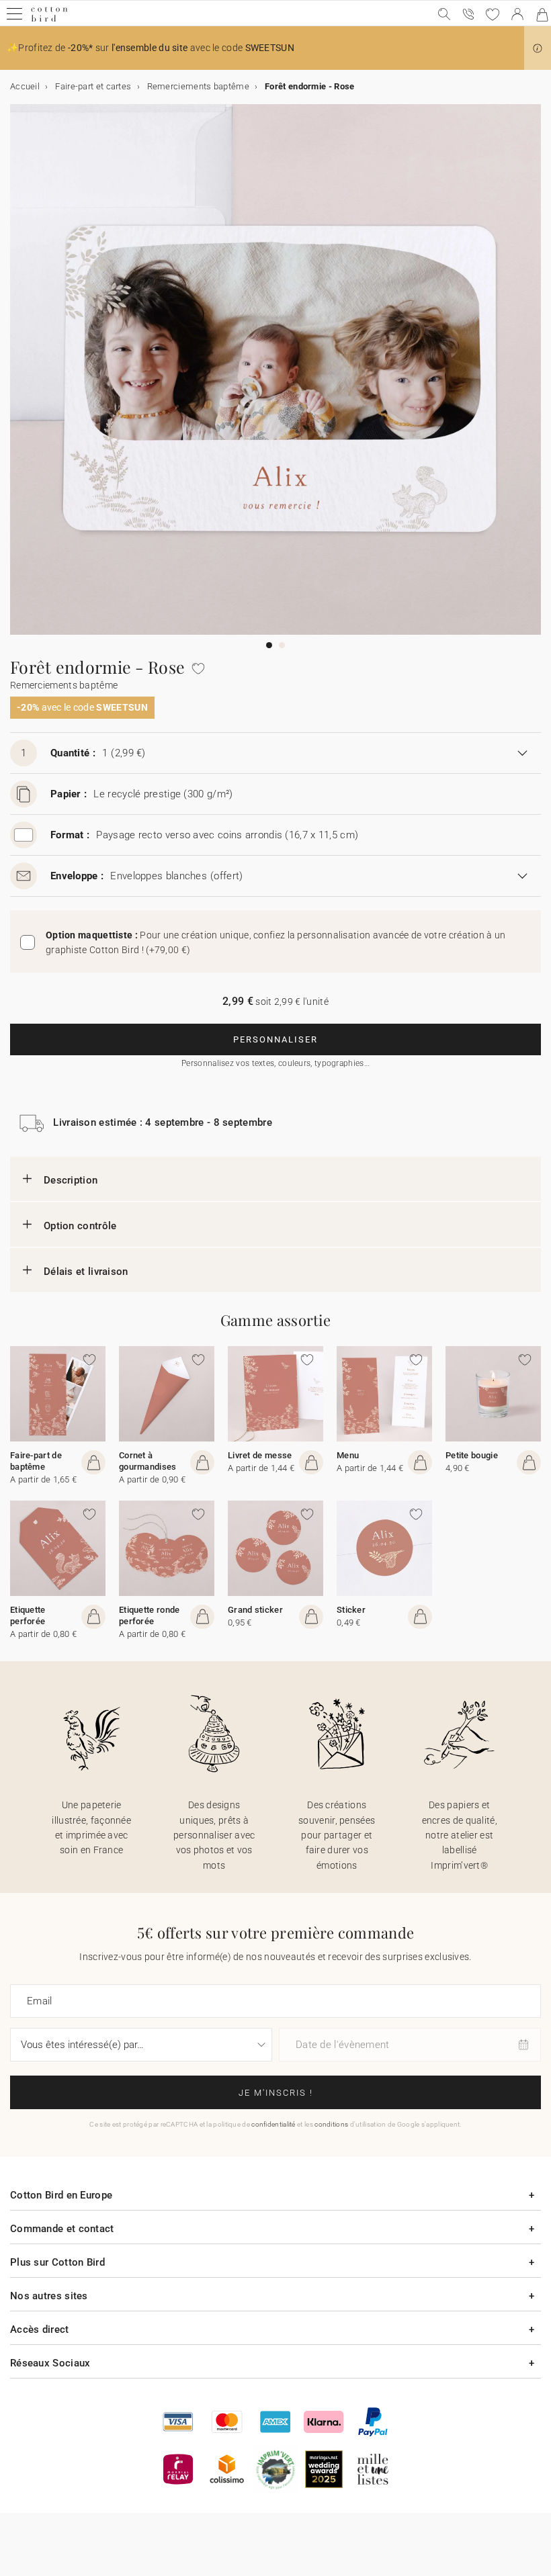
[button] (538, 48)
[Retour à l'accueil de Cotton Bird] (49, 20)
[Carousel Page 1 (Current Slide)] (269, 645)
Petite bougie (472, 1455)
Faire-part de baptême (36, 1461)
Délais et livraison (86, 1272)
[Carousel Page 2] (282, 645)
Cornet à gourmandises (148, 1461)
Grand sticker (255, 1610)
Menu (348, 1455)
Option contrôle (80, 1226)
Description (71, 1180)
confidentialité (273, 2124)
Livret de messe (260, 1455)
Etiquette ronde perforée (150, 1615)
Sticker (351, 1610)
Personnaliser (275, 1039)
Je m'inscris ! (276, 2093)
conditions (331, 2124)
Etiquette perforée (28, 1615)
